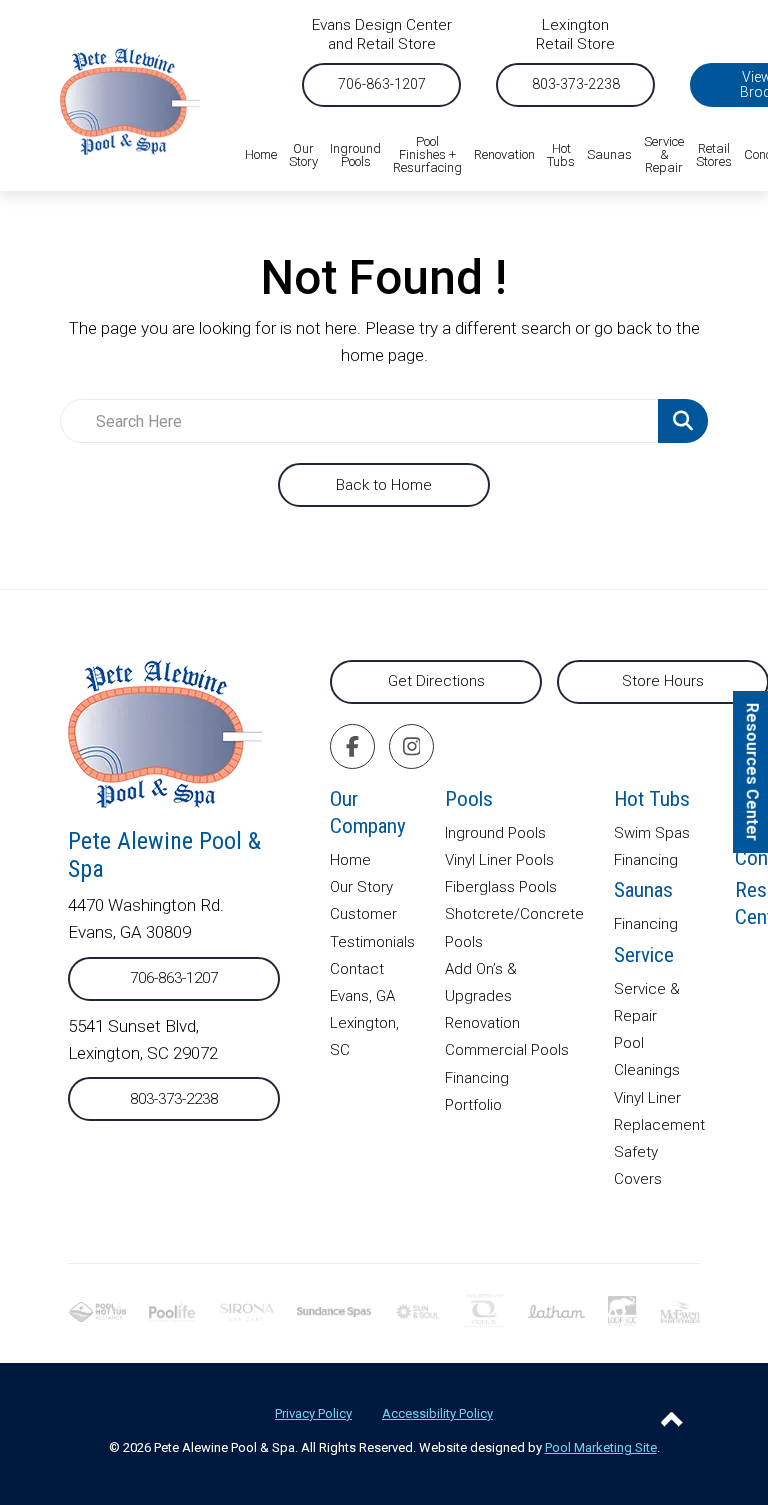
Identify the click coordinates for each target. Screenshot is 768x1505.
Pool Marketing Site (601, 1447)
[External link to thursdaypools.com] (484, 1310)
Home (350, 860)
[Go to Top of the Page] (672, 1419)
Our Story (361, 887)
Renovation (482, 1023)
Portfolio (473, 1105)
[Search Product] (683, 421)
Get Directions (436, 681)
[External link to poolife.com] (172, 1310)
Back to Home (384, 485)
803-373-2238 (576, 84)
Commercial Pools (507, 1050)
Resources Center (752, 771)
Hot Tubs (652, 799)
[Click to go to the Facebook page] (352, 746)
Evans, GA (362, 996)
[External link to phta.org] (97, 1310)
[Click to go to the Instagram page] (412, 746)
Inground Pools (495, 833)
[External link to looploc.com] (622, 1310)
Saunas (643, 890)
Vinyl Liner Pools (499, 860)
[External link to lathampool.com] (556, 1310)
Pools (469, 799)
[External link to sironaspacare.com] (247, 1310)
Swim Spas (652, 833)
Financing (477, 1078)
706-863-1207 (382, 84)
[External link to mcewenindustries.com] (680, 1310)
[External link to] (334, 1310)
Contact (357, 969)
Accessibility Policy (437, 1413)
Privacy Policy (313, 1413)
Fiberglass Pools (501, 887)
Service (644, 955)
